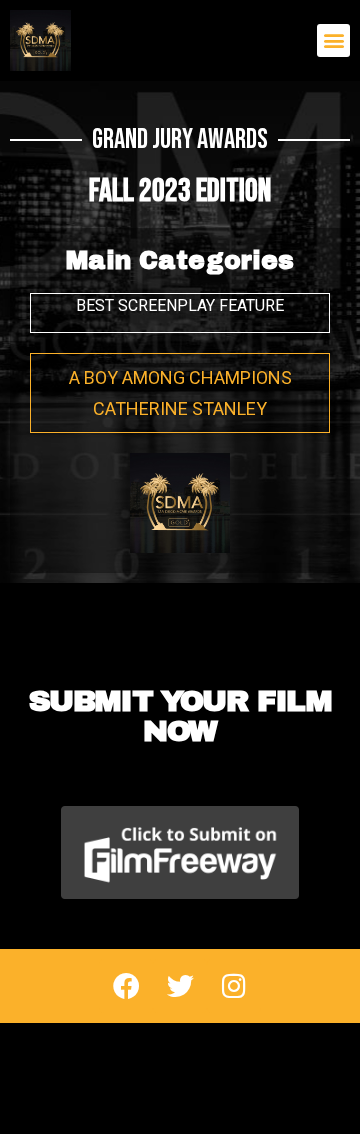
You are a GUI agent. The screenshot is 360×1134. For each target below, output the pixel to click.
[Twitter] (180, 986)
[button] (333, 40)
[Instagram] (234, 986)
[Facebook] (126, 986)
